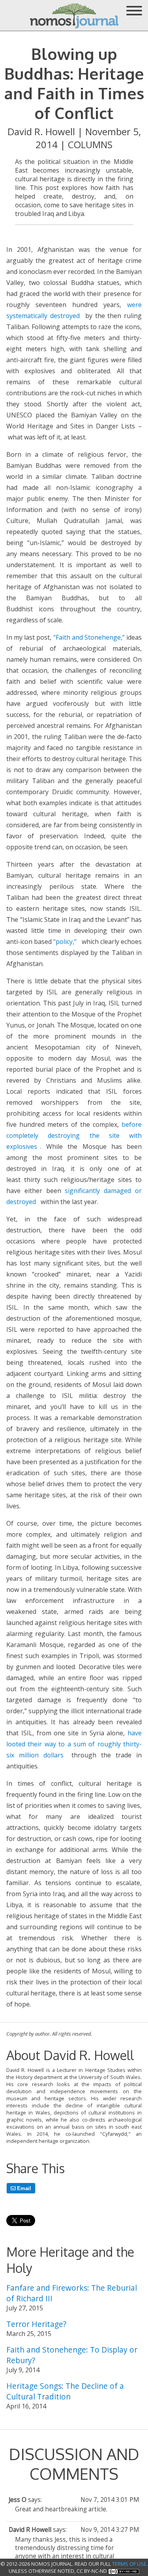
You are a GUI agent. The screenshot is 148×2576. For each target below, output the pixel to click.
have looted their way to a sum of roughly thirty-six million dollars (74, 1744)
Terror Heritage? (36, 2324)
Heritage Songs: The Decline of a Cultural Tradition (65, 2391)
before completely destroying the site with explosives (74, 1135)
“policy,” (65, 942)
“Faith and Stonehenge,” (89, 637)
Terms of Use (129, 2564)
